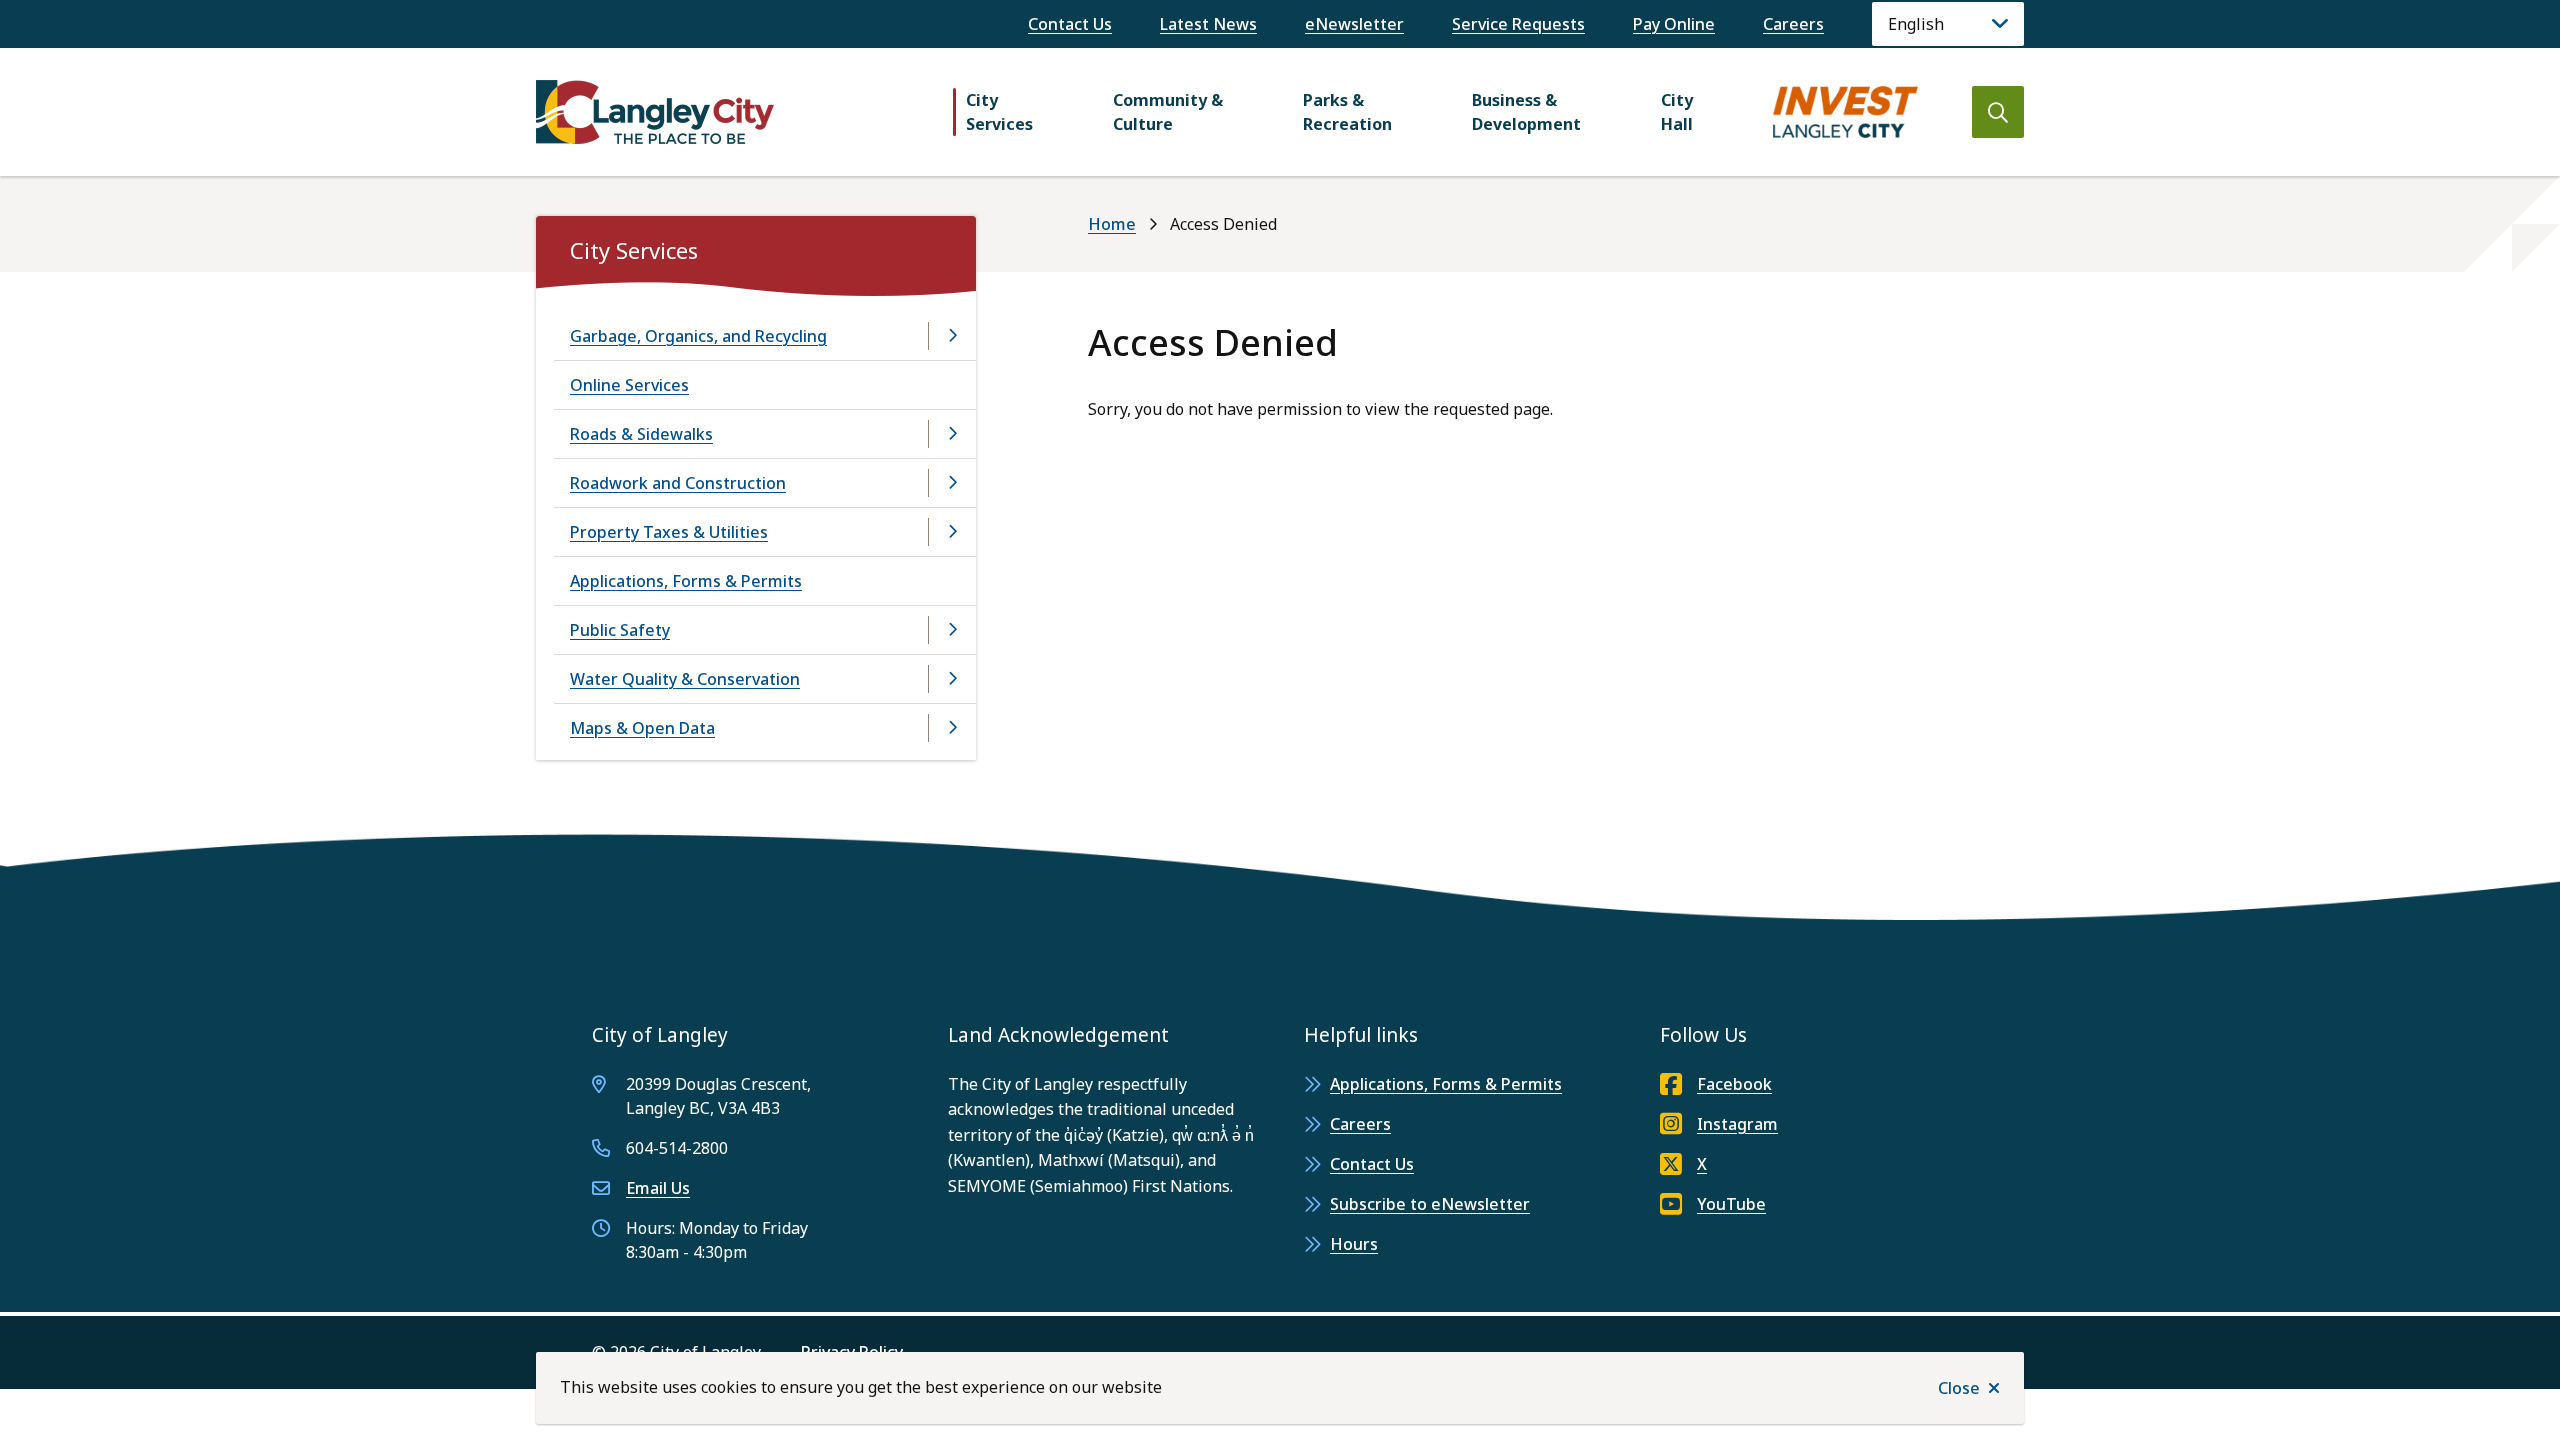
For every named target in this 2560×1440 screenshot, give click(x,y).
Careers (1793, 24)
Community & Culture (1168, 112)
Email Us (658, 1188)
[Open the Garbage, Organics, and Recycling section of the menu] (952, 336)
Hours (1354, 1244)
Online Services (629, 385)
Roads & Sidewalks (641, 434)
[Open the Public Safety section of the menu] (952, 630)
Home (1112, 224)
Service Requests (1518, 24)
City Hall (1677, 112)
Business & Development (1526, 112)
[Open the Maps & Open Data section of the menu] (952, 728)
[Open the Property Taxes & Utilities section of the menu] (952, 532)
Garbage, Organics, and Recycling (698, 336)
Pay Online (1674, 24)
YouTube (1731, 1204)
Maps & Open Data (642, 728)
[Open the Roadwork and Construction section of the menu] (952, 483)
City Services (999, 112)
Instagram (1737, 1124)
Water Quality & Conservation (685, 679)
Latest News (1208, 24)
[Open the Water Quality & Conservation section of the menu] (952, 679)
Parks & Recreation (1347, 112)
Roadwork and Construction (678, 483)
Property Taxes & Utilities (669, 532)
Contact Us (1070, 24)
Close (1959, 1388)
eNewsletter (1354, 24)
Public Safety (620, 630)
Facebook (1734, 1084)
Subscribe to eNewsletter (1430, 1204)
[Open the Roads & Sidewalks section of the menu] (952, 434)
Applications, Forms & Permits (686, 581)
